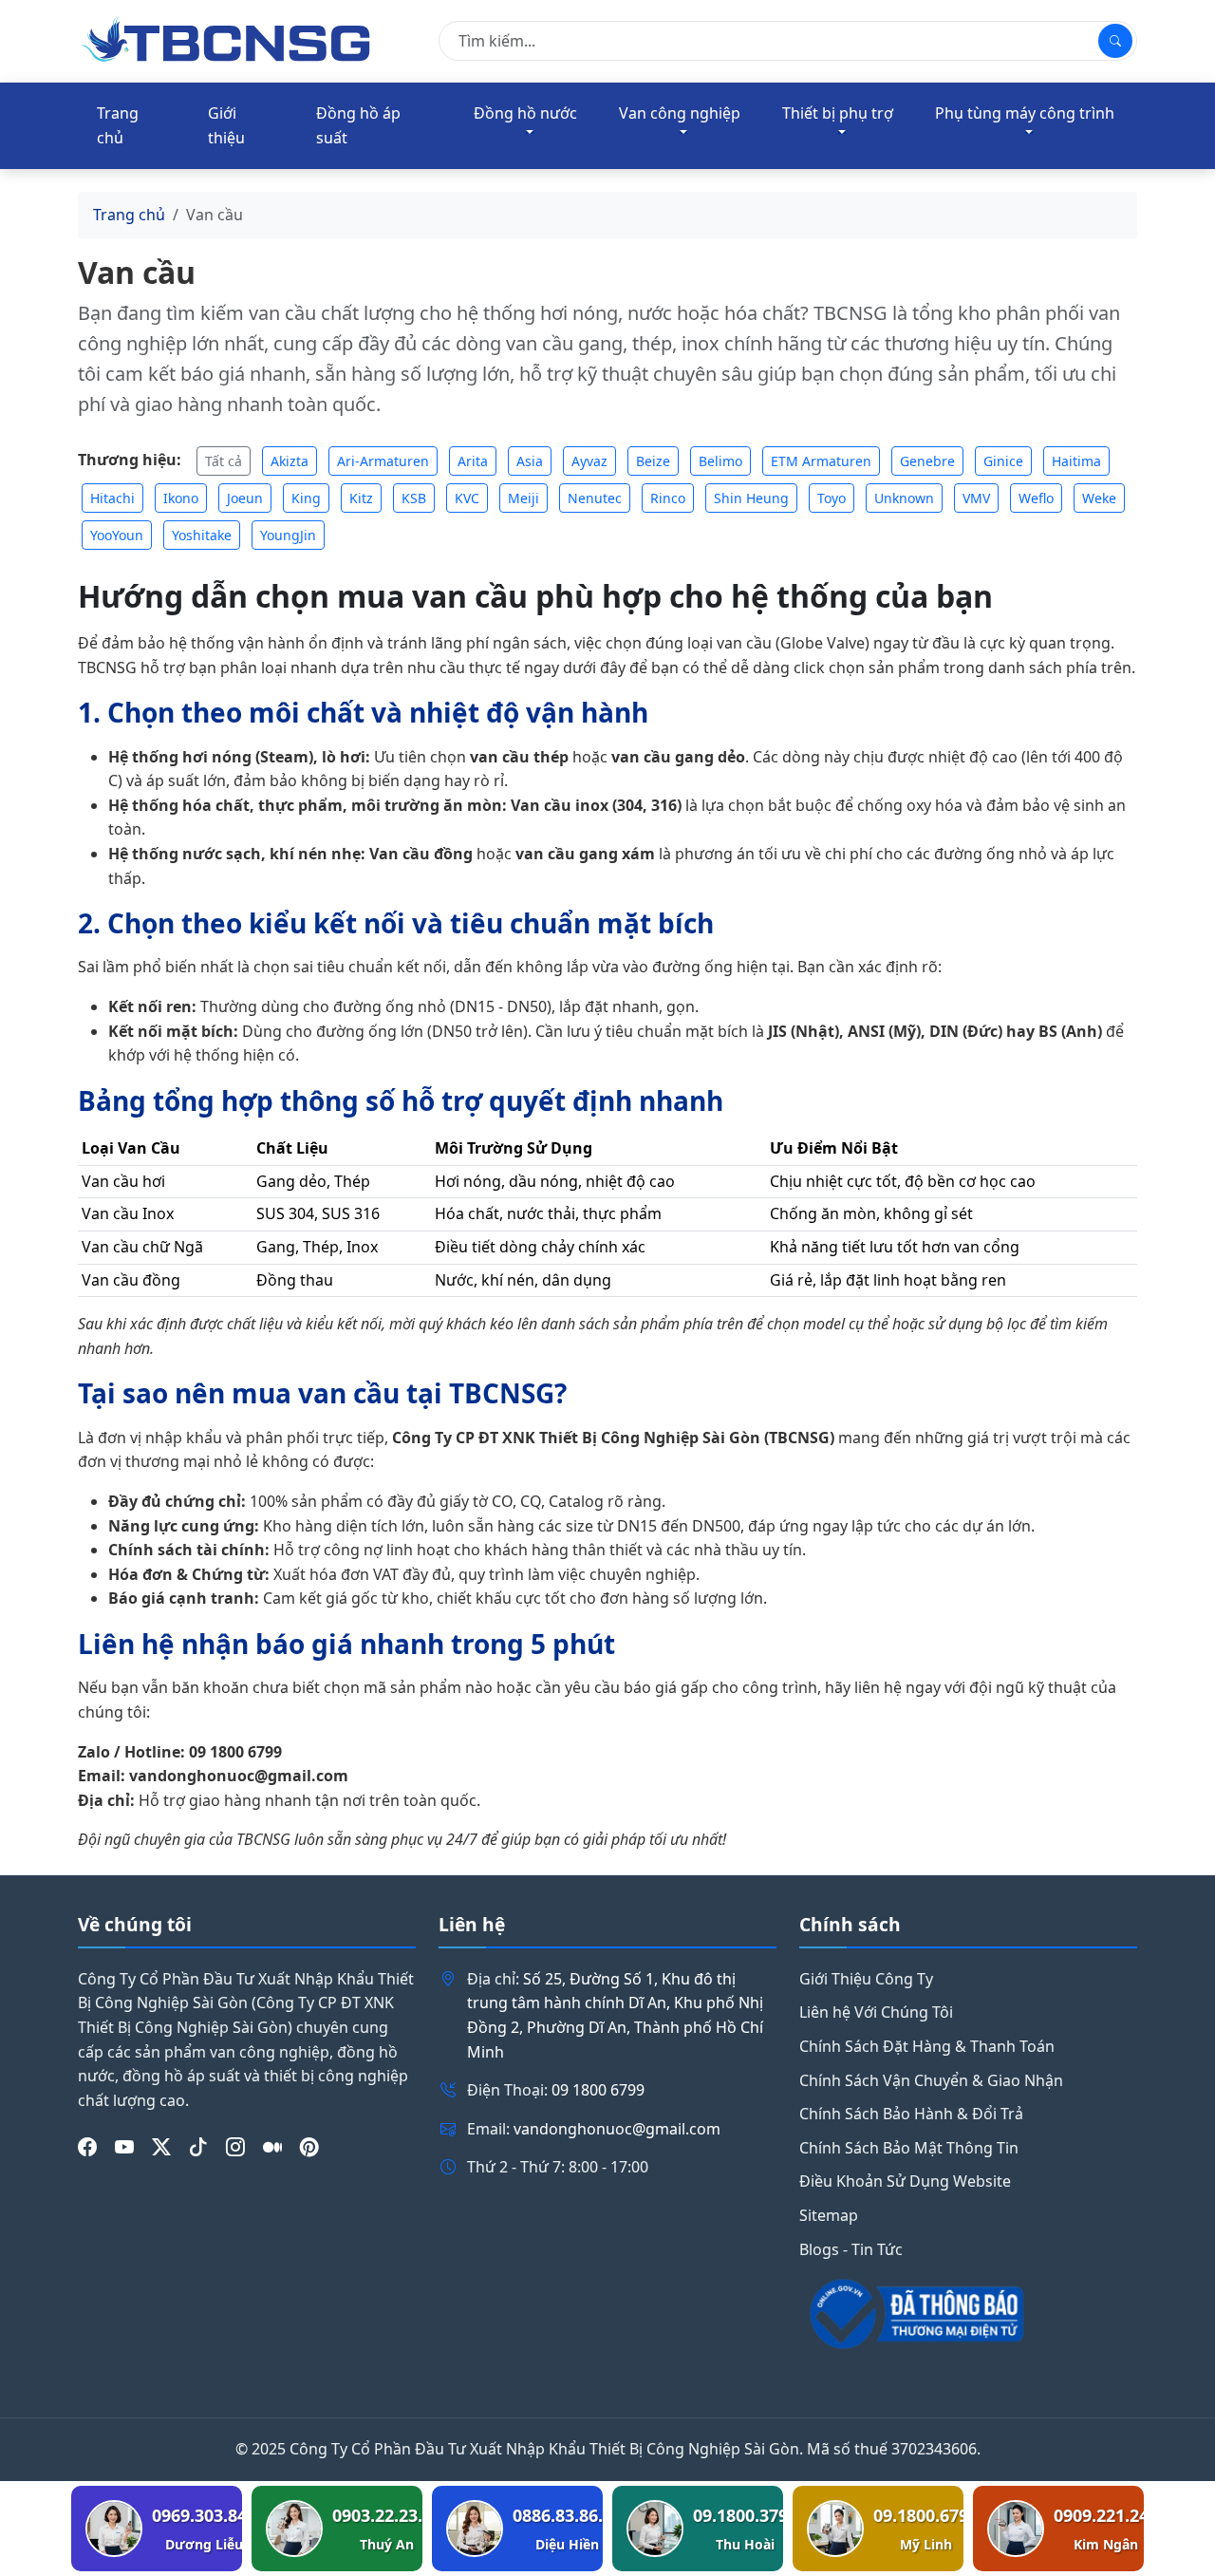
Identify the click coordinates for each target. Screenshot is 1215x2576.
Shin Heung (751, 498)
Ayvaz (589, 461)
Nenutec (595, 498)
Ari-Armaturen (383, 461)
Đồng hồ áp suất (358, 125)
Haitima (1076, 461)
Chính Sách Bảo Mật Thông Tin (909, 2148)
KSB (414, 498)
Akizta (290, 461)
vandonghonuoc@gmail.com (617, 2129)
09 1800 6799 (598, 2090)
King (306, 498)
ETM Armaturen (821, 461)
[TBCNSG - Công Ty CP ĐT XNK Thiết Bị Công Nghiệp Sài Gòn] (228, 39)
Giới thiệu (226, 125)
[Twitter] (161, 2147)
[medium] (272, 2147)
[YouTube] (124, 2147)
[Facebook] (87, 2147)
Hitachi (112, 498)
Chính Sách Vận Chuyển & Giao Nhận (931, 2080)
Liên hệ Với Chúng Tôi (876, 2012)
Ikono (181, 498)
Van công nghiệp (680, 113)
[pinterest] (309, 2147)
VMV (976, 498)
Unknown (904, 498)
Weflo (1036, 498)
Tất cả (224, 461)
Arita (473, 461)
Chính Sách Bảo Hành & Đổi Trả (911, 2114)
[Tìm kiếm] (1115, 41)
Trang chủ (118, 125)
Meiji (523, 498)
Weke (1099, 498)
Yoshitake (202, 535)
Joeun (245, 498)
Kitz (361, 498)
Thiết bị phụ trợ (838, 113)
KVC (467, 498)
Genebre (927, 461)
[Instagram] (235, 2147)
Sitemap (829, 2215)
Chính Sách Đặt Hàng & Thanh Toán (927, 2046)
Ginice (1003, 461)
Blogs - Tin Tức (851, 2249)
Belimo (720, 461)
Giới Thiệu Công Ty (866, 1979)
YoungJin (288, 535)
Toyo (832, 498)
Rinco (668, 498)
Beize (653, 461)
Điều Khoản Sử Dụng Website (905, 2181)
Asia (530, 461)
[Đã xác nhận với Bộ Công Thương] (968, 2314)
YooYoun (117, 535)
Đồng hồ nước (525, 113)
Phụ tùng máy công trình (1025, 113)
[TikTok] (198, 2147)
